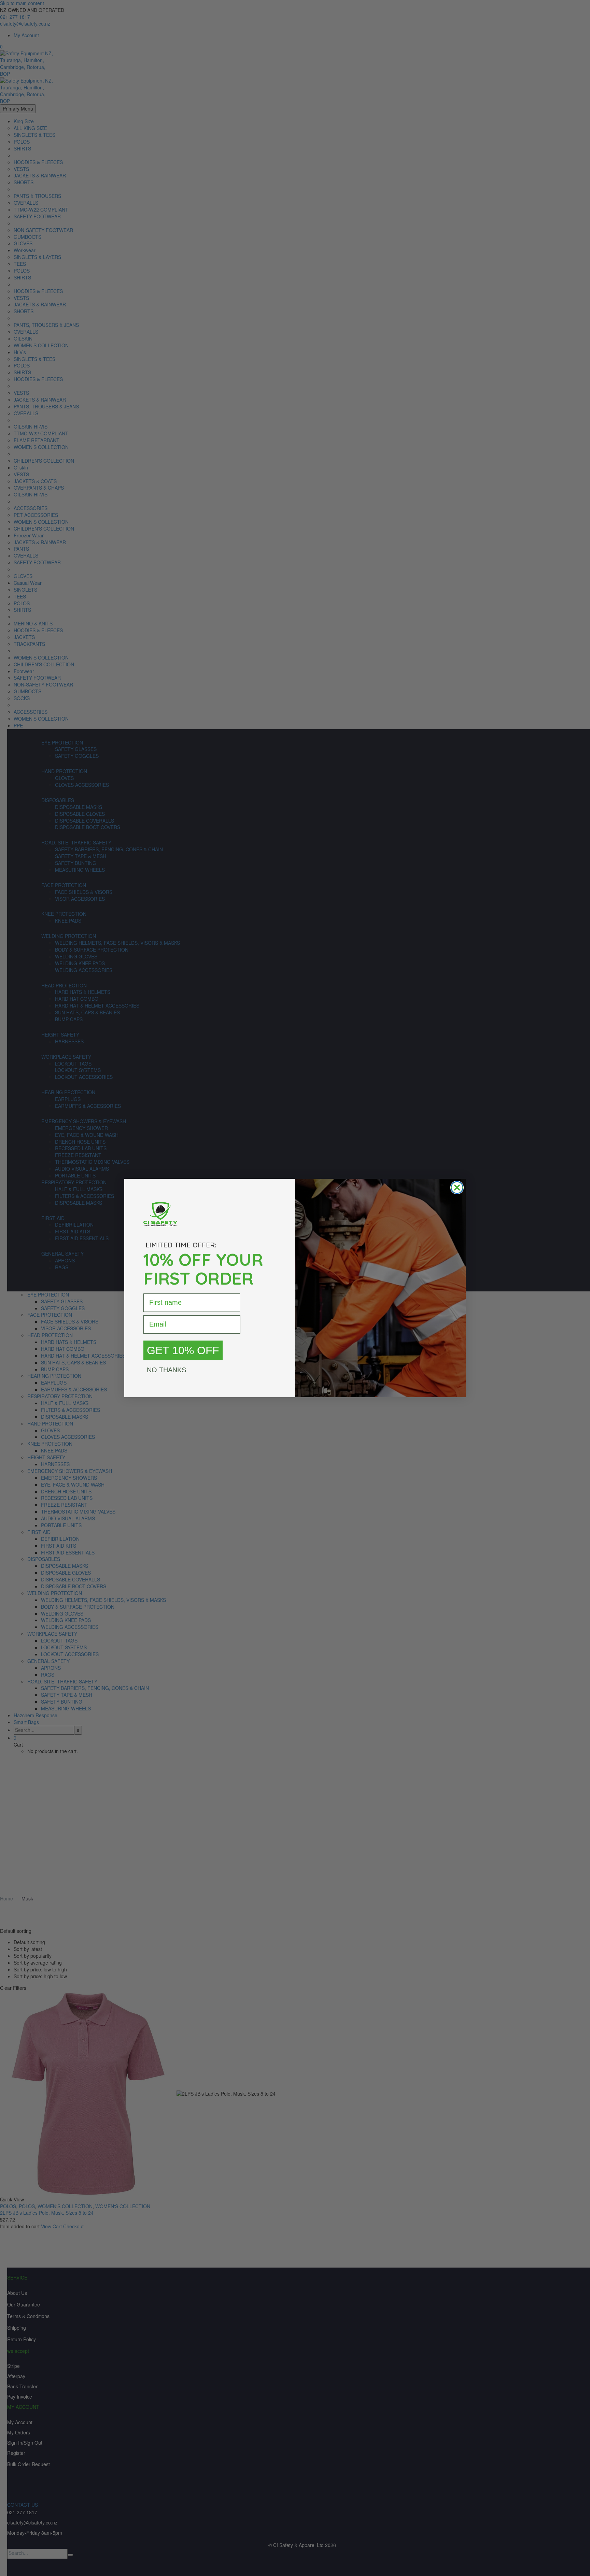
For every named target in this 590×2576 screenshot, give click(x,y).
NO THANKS (166, 1370)
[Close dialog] (457, 1188)
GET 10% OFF (183, 1350)
